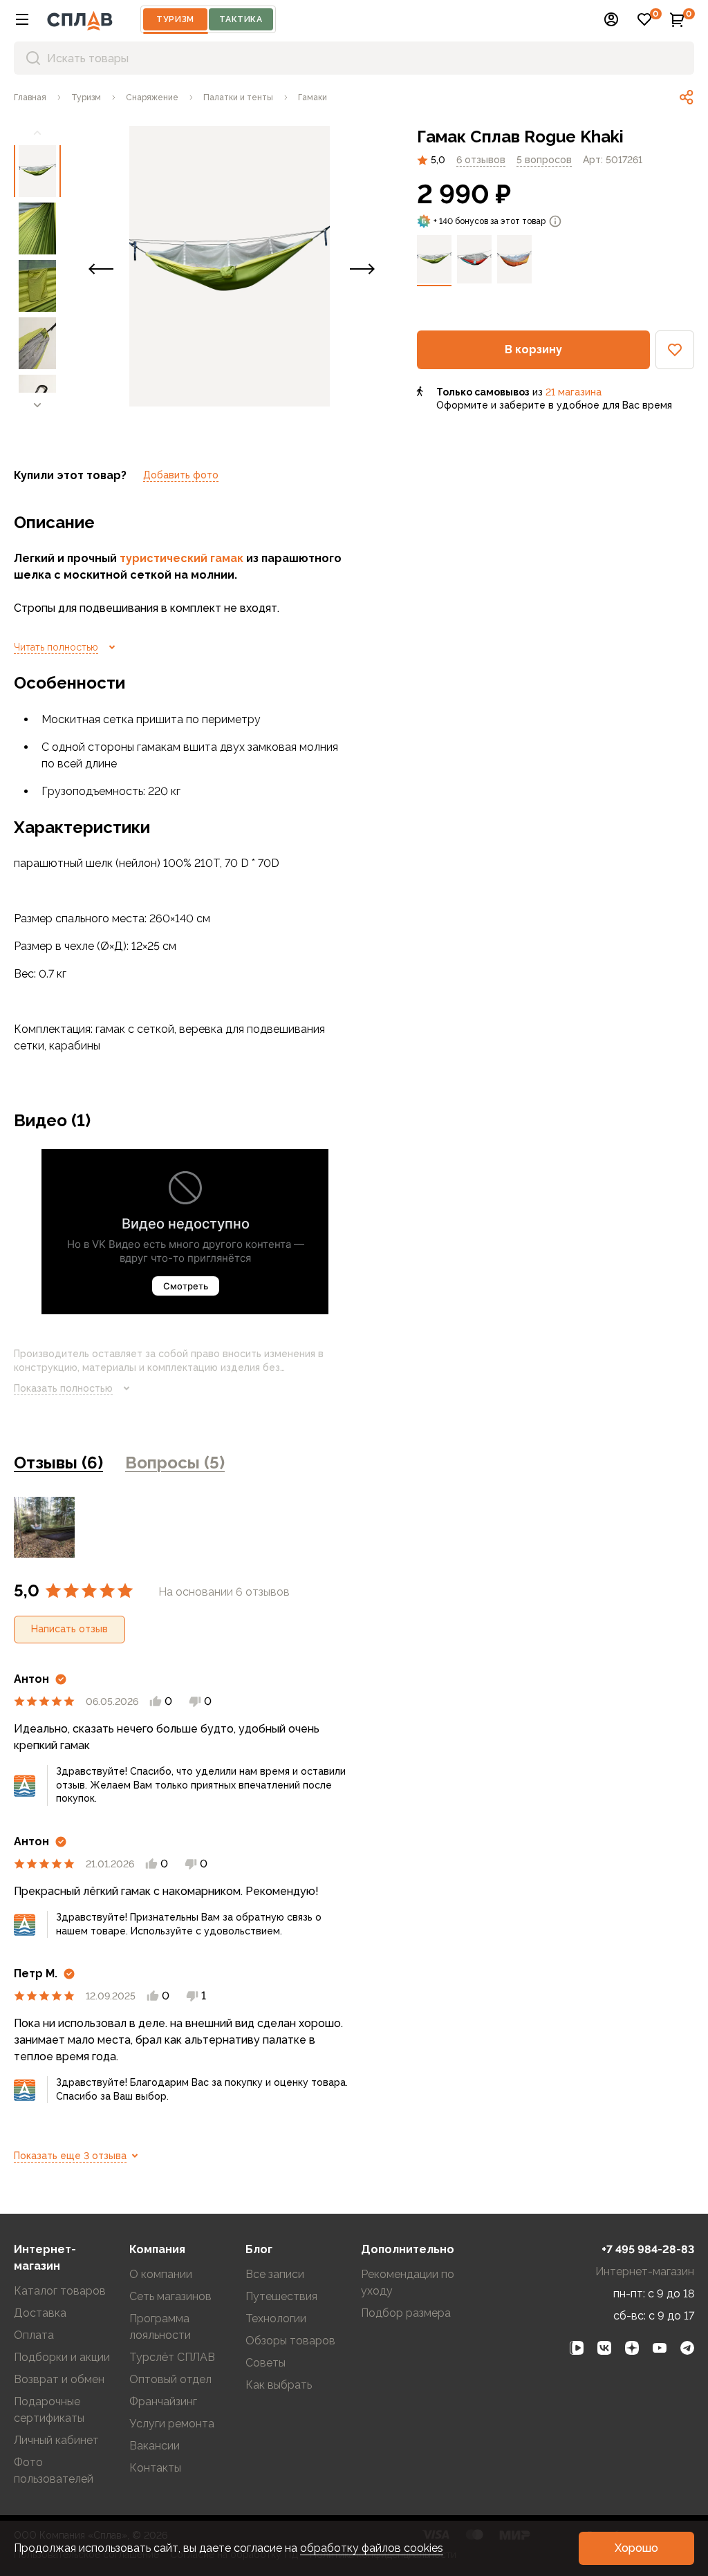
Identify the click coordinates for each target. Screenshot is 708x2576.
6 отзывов (481, 160)
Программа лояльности (160, 2327)
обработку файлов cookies (372, 2548)
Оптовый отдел (170, 2379)
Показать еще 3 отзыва (70, 2156)
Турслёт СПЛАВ (172, 2357)
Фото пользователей (54, 2471)
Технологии (276, 2318)
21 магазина (574, 392)
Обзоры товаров (290, 2341)
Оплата (34, 2335)
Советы (265, 2363)
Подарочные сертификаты (49, 2410)
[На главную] (80, 19)
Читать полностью (56, 647)
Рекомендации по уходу (408, 2283)
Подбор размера (406, 2313)
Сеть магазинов (170, 2296)
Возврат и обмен (59, 2379)
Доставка (40, 2313)
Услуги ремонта (172, 2424)
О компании (161, 2274)
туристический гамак (181, 558)
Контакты (155, 2468)
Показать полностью (63, 1388)
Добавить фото (181, 475)
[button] (22, 19)
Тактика (241, 19)
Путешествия (281, 2296)
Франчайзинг (163, 2401)
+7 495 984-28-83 (648, 2249)
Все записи (275, 2274)
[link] (687, 97)
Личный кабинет (56, 2440)
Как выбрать (279, 2385)
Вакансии (155, 2446)
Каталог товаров (60, 2291)
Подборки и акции (62, 2357)
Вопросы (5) (175, 1463)
